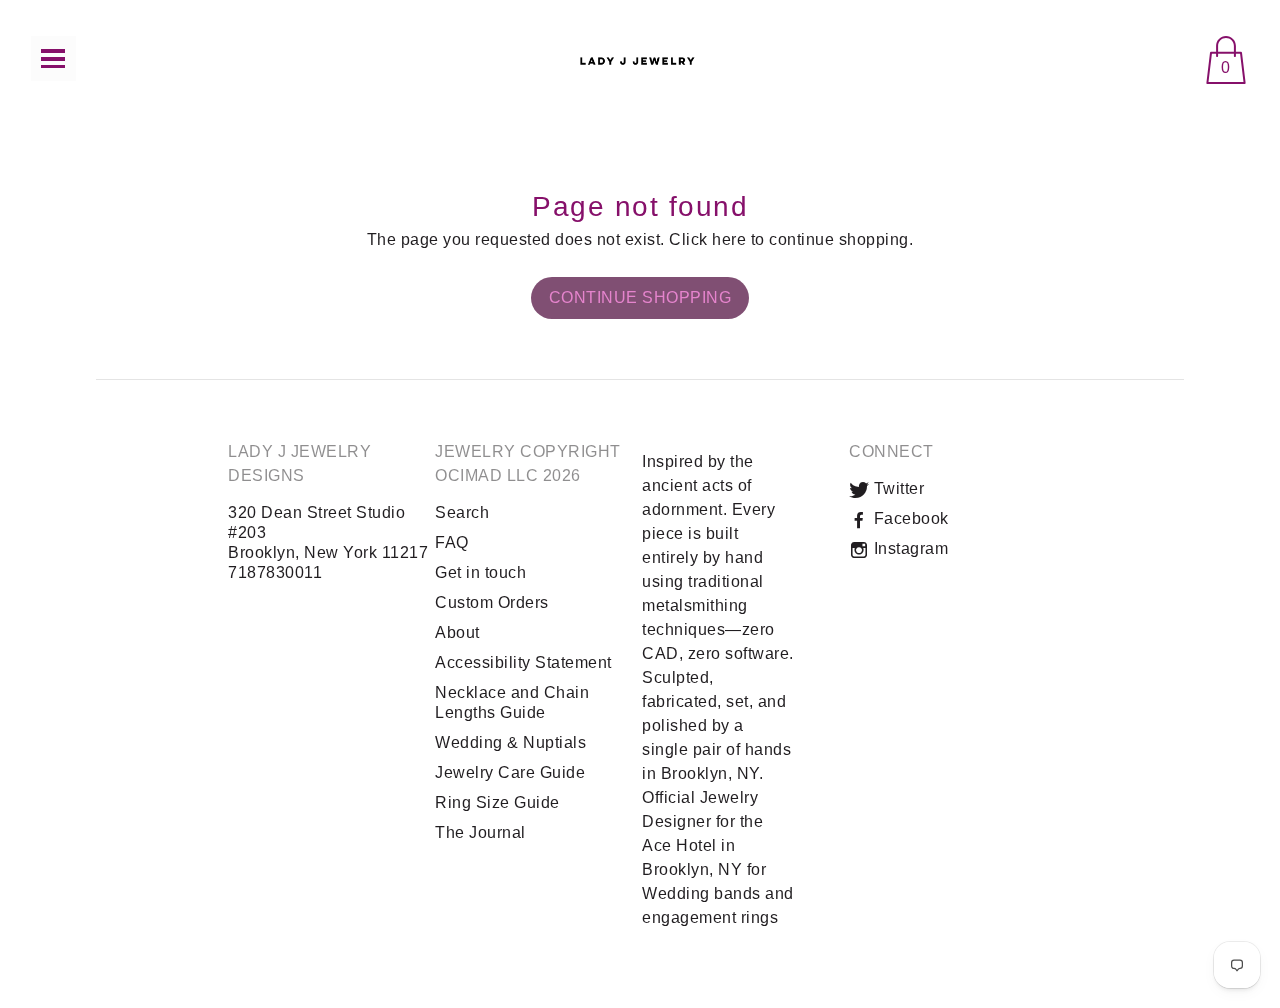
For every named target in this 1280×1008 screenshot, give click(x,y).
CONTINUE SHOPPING (640, 297)
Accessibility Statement (523, 662)
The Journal (480, 832)
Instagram (908, 548)
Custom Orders (492, 602)
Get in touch (480, 572)
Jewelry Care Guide (510, 772)
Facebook (909, 518)
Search (462, 512)
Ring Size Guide (497, 802)
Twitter (896, 488)
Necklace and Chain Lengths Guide (512, 702)
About (457, 632)
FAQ (452, 542)
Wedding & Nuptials (510, 742)
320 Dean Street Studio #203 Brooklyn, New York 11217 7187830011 (328, 542)
